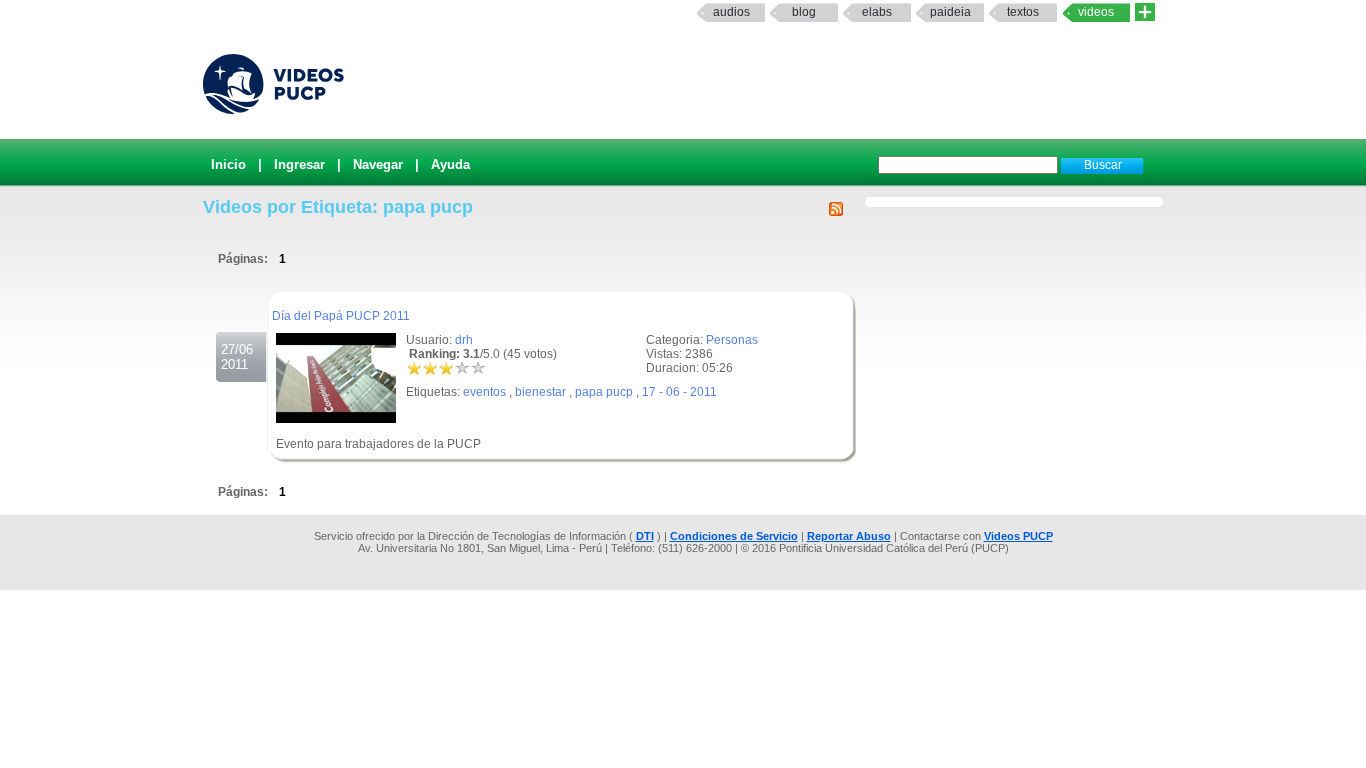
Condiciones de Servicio (734, 536)
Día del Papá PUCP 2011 (341, 316)
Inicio (228, 164)
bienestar (540, 392)
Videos (1096, 12)
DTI (645, 536)
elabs (877, 12)
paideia (950, 12)
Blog (804, 12)
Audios (731, 12)
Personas (732, 340)
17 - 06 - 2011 (679, 392)
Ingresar (299, 164)
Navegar (378, 164)
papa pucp (604, 392)
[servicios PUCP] (1145, 12)
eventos (484, 392)
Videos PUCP (1018, 536)
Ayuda (450, 164)
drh (464, 340)
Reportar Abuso (849, 536)
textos (1023, 12)
